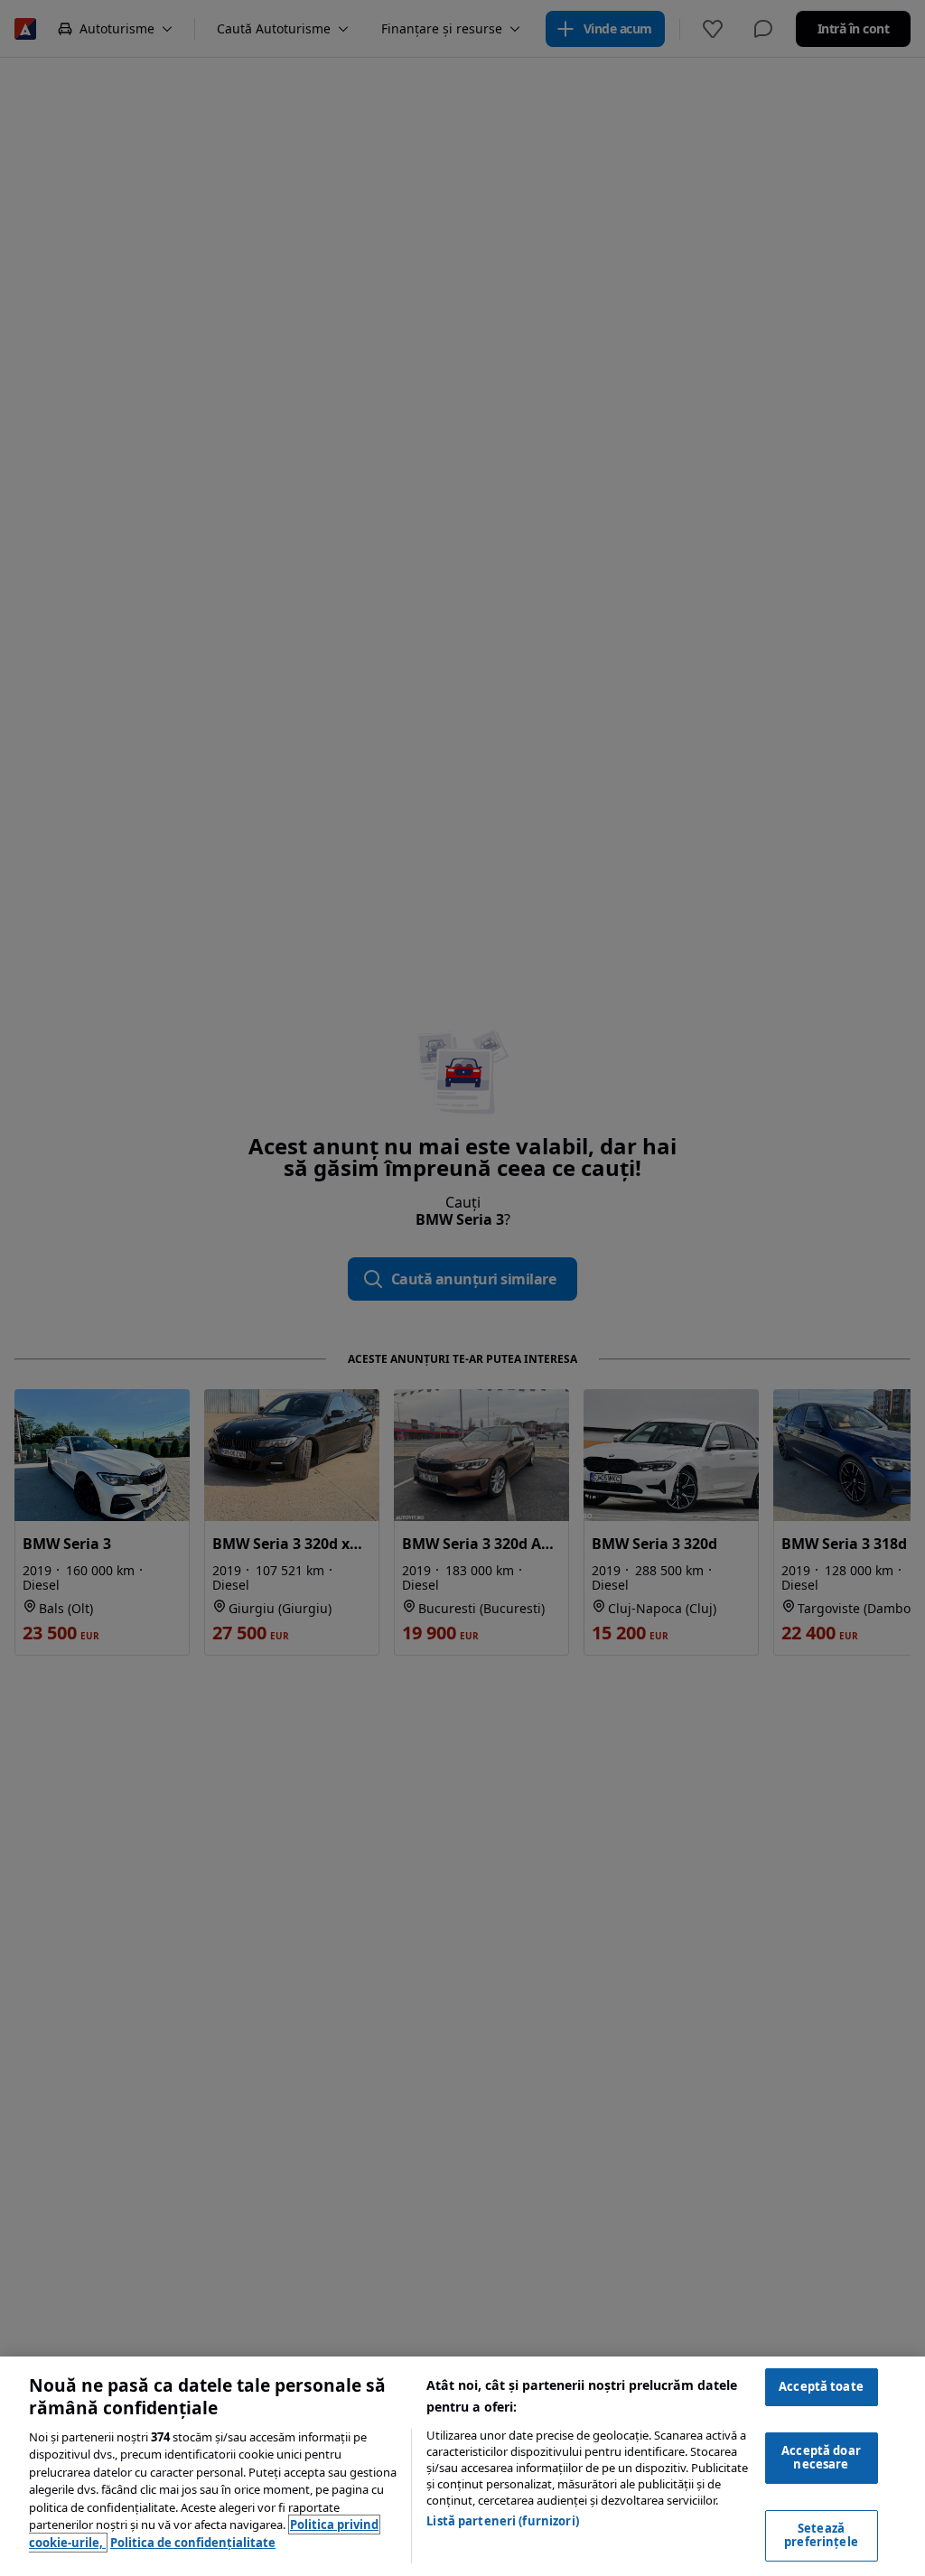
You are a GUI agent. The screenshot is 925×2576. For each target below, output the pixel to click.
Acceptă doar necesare (821, 2458)
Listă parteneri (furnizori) (503, 2521)
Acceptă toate (821, 2386)
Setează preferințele (821, 2535)
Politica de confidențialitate (193, 2543)
